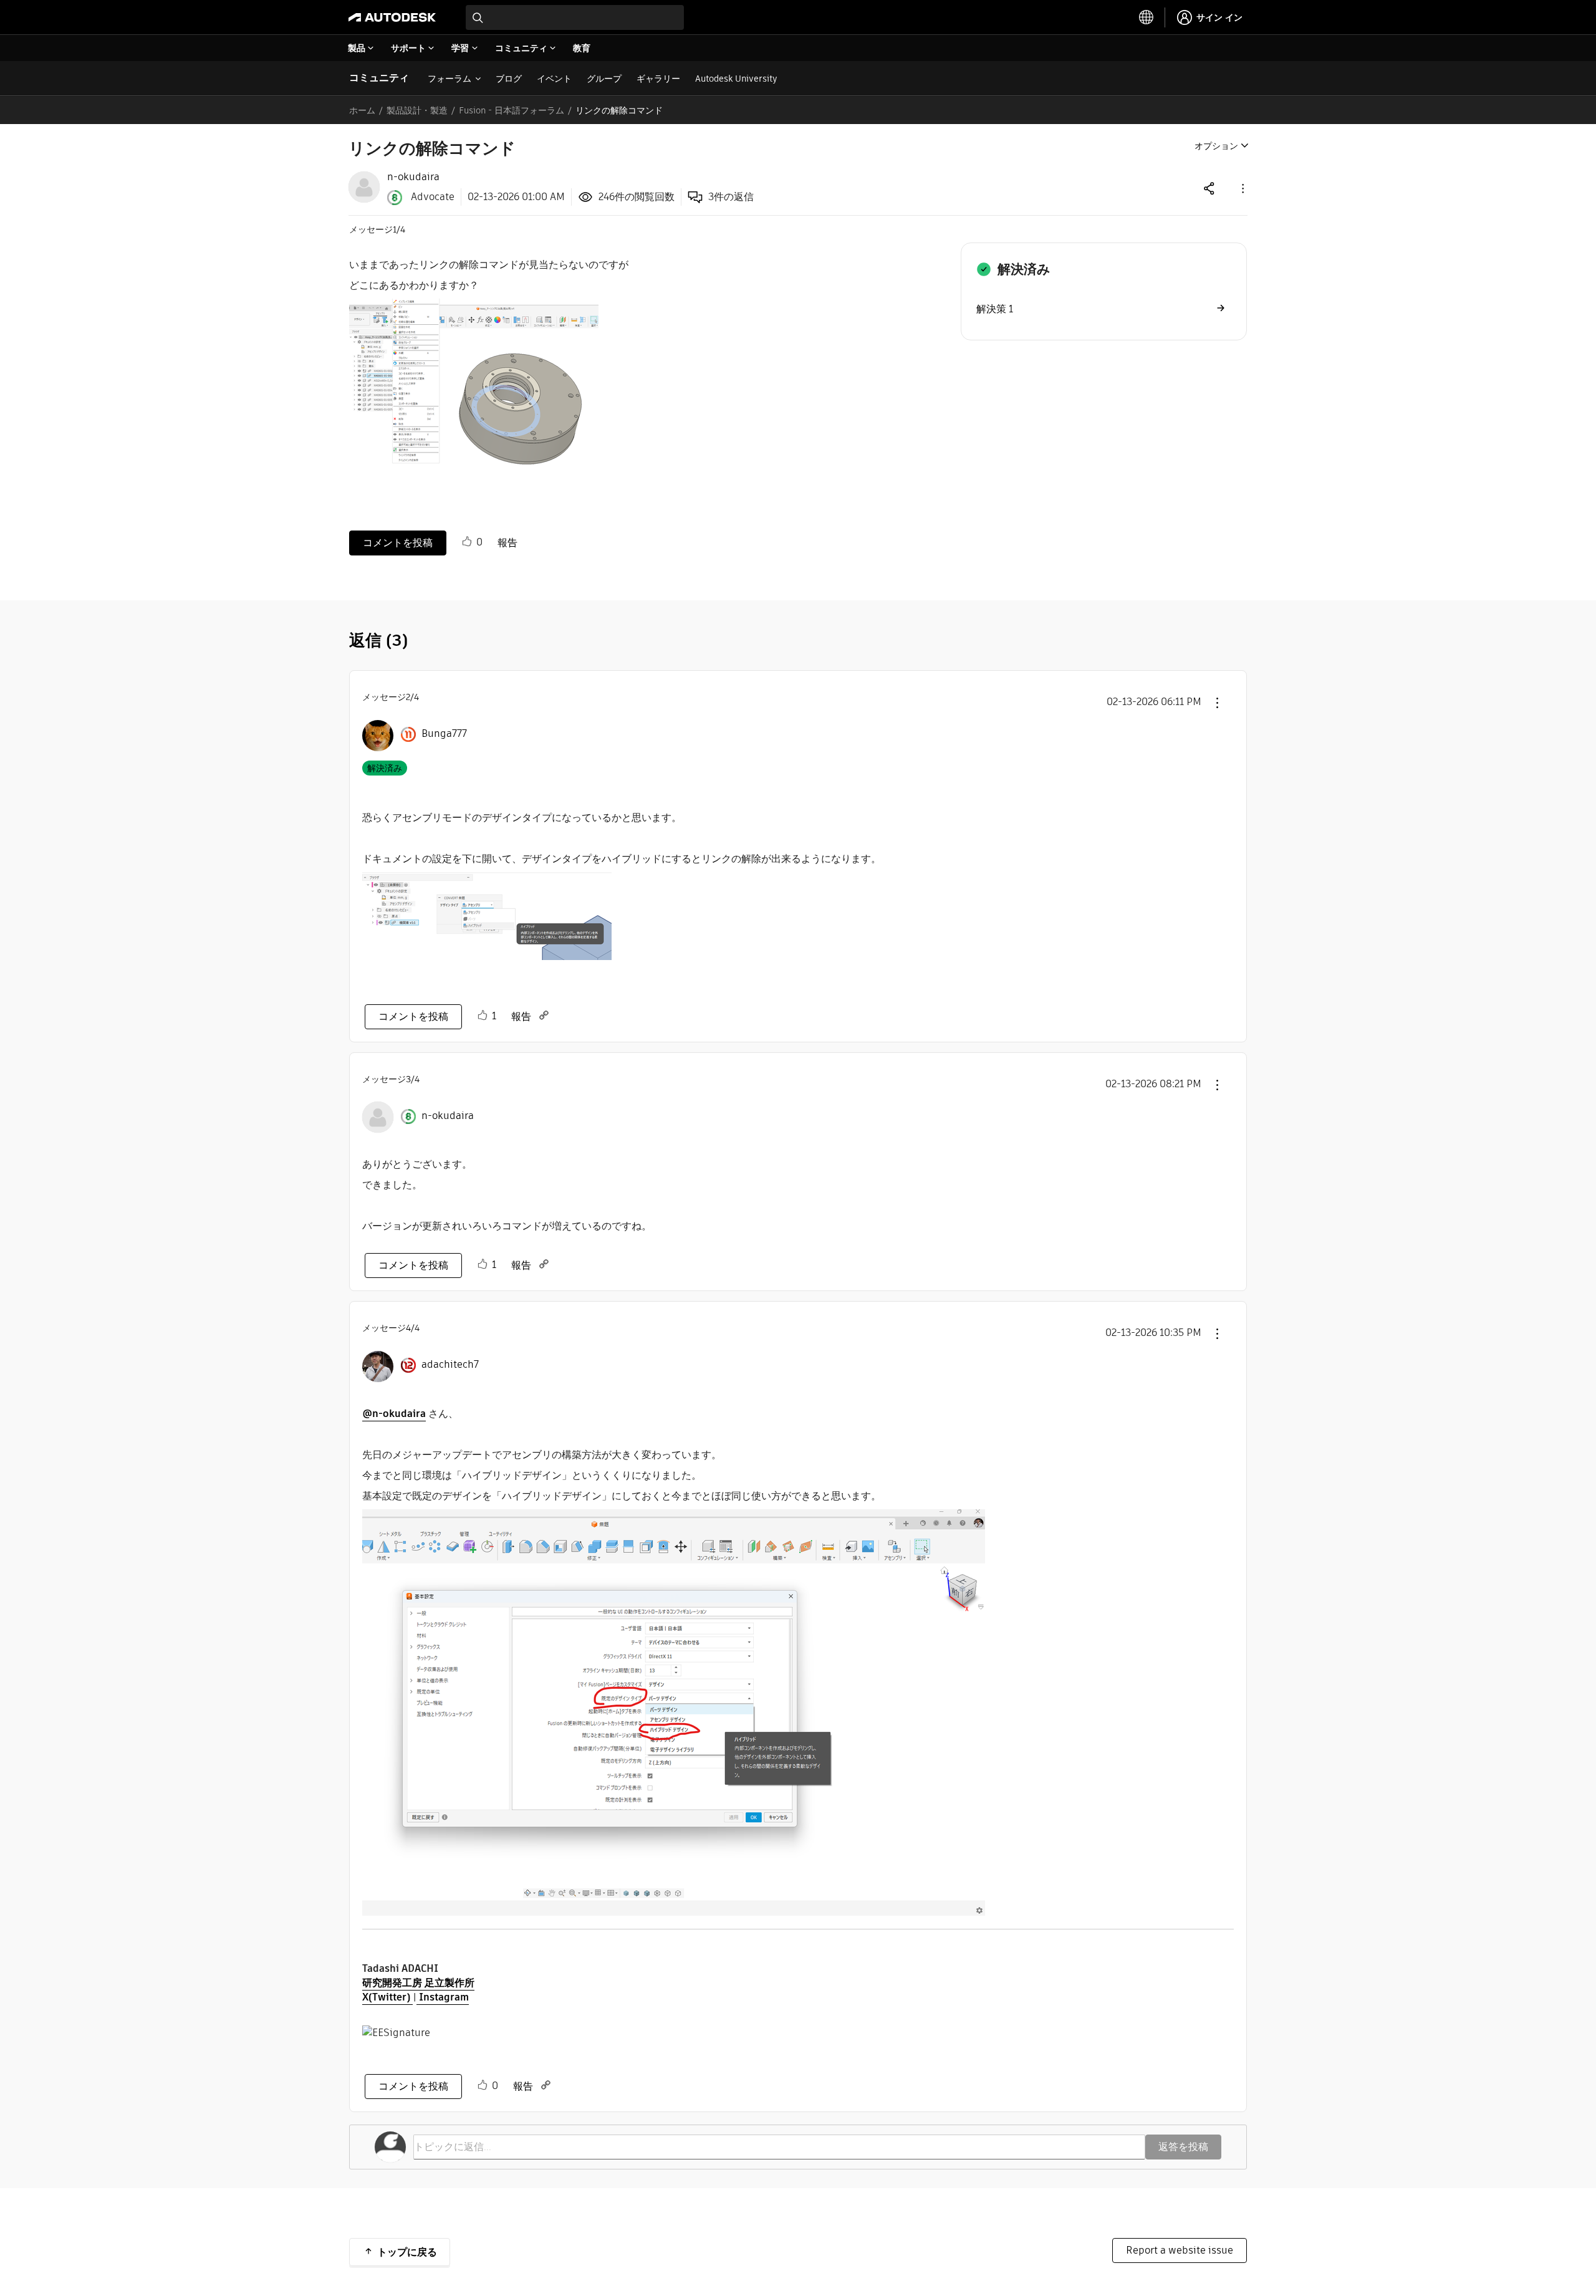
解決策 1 (995, 309)
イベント (554, 79)
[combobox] (575, 17)
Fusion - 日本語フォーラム (512, 110)
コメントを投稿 (398, 543)
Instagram (443, 1997)
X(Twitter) (387, 1997)
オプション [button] (1216, 146)
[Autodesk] (392, 17)
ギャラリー (658, 79)
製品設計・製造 (417, 110)
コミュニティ (379, 78)
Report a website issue (1180, 2250)
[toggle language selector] (1147, 17)
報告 (507, 543)
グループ (604, 79)
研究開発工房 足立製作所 (418, 1983)
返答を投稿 (1183, 2147)
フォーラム (449, 79)
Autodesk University (736, 79)
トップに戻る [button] (407, 2252)
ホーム (362, 110)
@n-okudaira (394, 1414)
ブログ (509, 79)
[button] (1242, 188)
